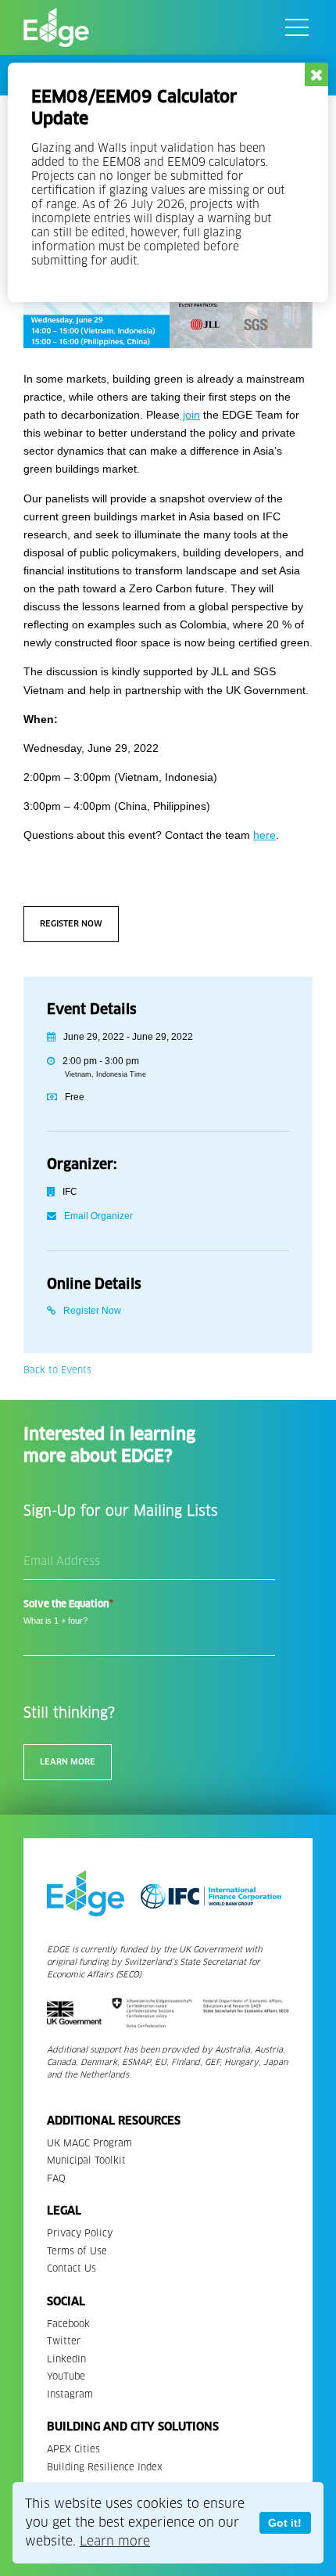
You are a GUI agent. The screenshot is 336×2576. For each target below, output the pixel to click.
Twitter (64, 2341)
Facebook (68, 2324)
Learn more (115, 2541)
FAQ (56, 2178)
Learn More (68, 1762)
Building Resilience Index (105, 2467)
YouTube (66, 2376)
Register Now (71, 924)
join (190, 415)
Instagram (70, 2394)
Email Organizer (98, 1216)
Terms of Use (77, 2251)
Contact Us (71, 2268)
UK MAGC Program (89, 2143)
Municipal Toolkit (86, 2160)
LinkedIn (66, 2359)
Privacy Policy (80, 2233)
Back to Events (57, 1370)
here (265, 835)
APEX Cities (73, 2449)
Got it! (285, 2523)
